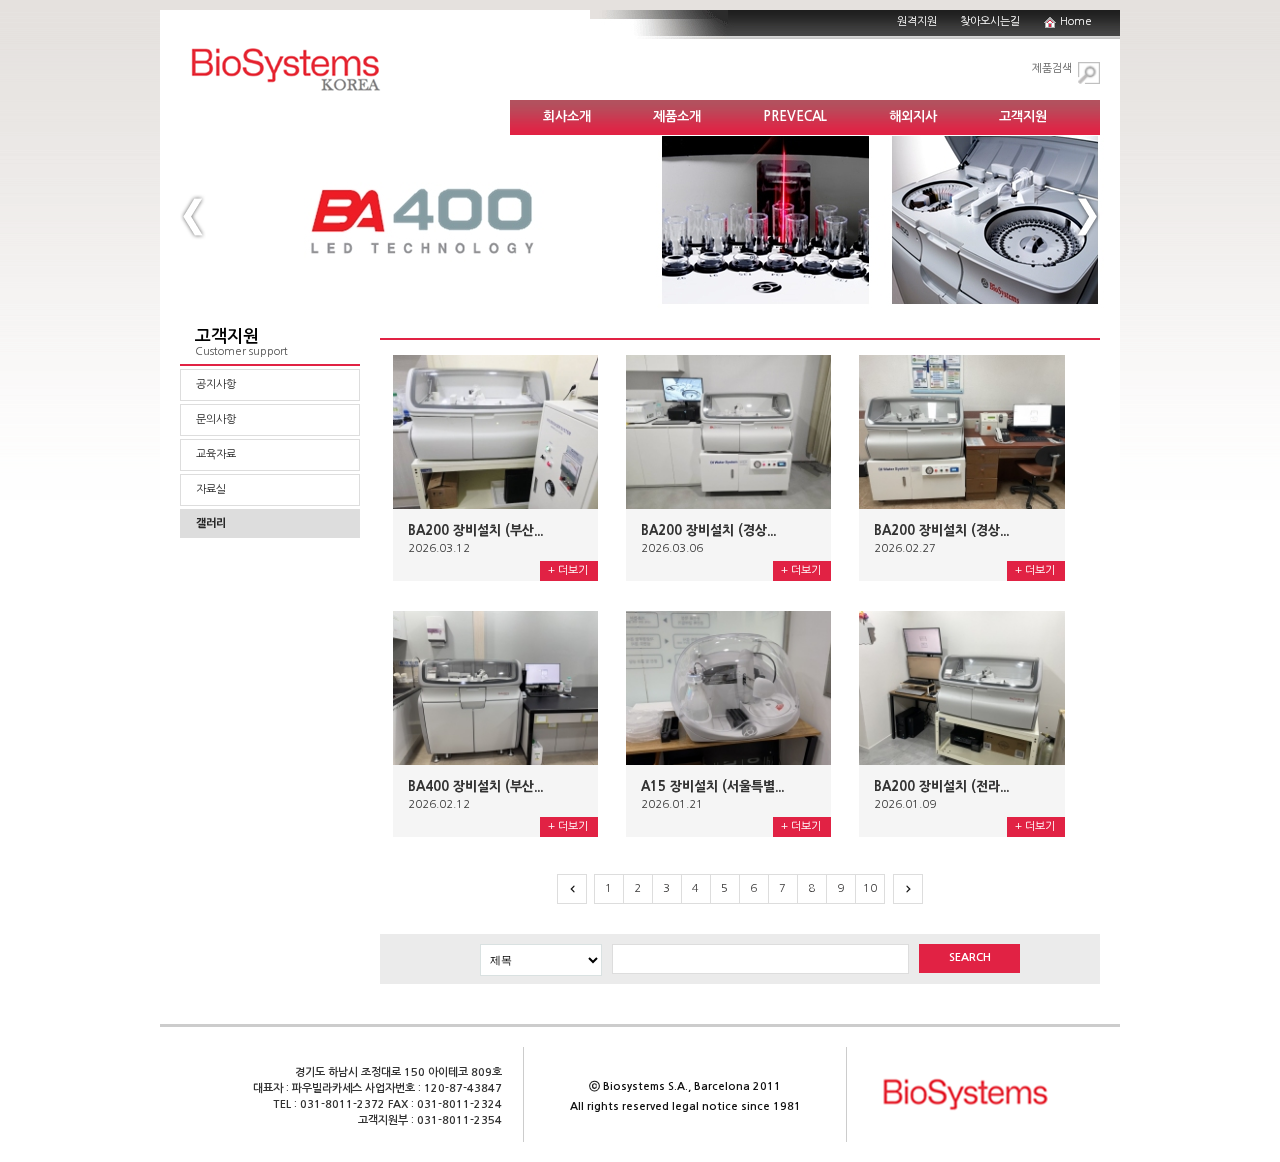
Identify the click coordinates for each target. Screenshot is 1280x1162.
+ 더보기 (568, 570)
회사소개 (567, 116)
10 (870, 888)
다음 (908, 889)
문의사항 (216, 419)
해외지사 (913, 116)
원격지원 (917, 21)
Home (1076, 21)
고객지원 (1023, 116)
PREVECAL (795, 116)
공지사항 (216, 384)
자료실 (211, 489)
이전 (572, 889)
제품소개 (677, 116)
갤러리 (211, 523)
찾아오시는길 (990, 21)
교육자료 (216, 454)
